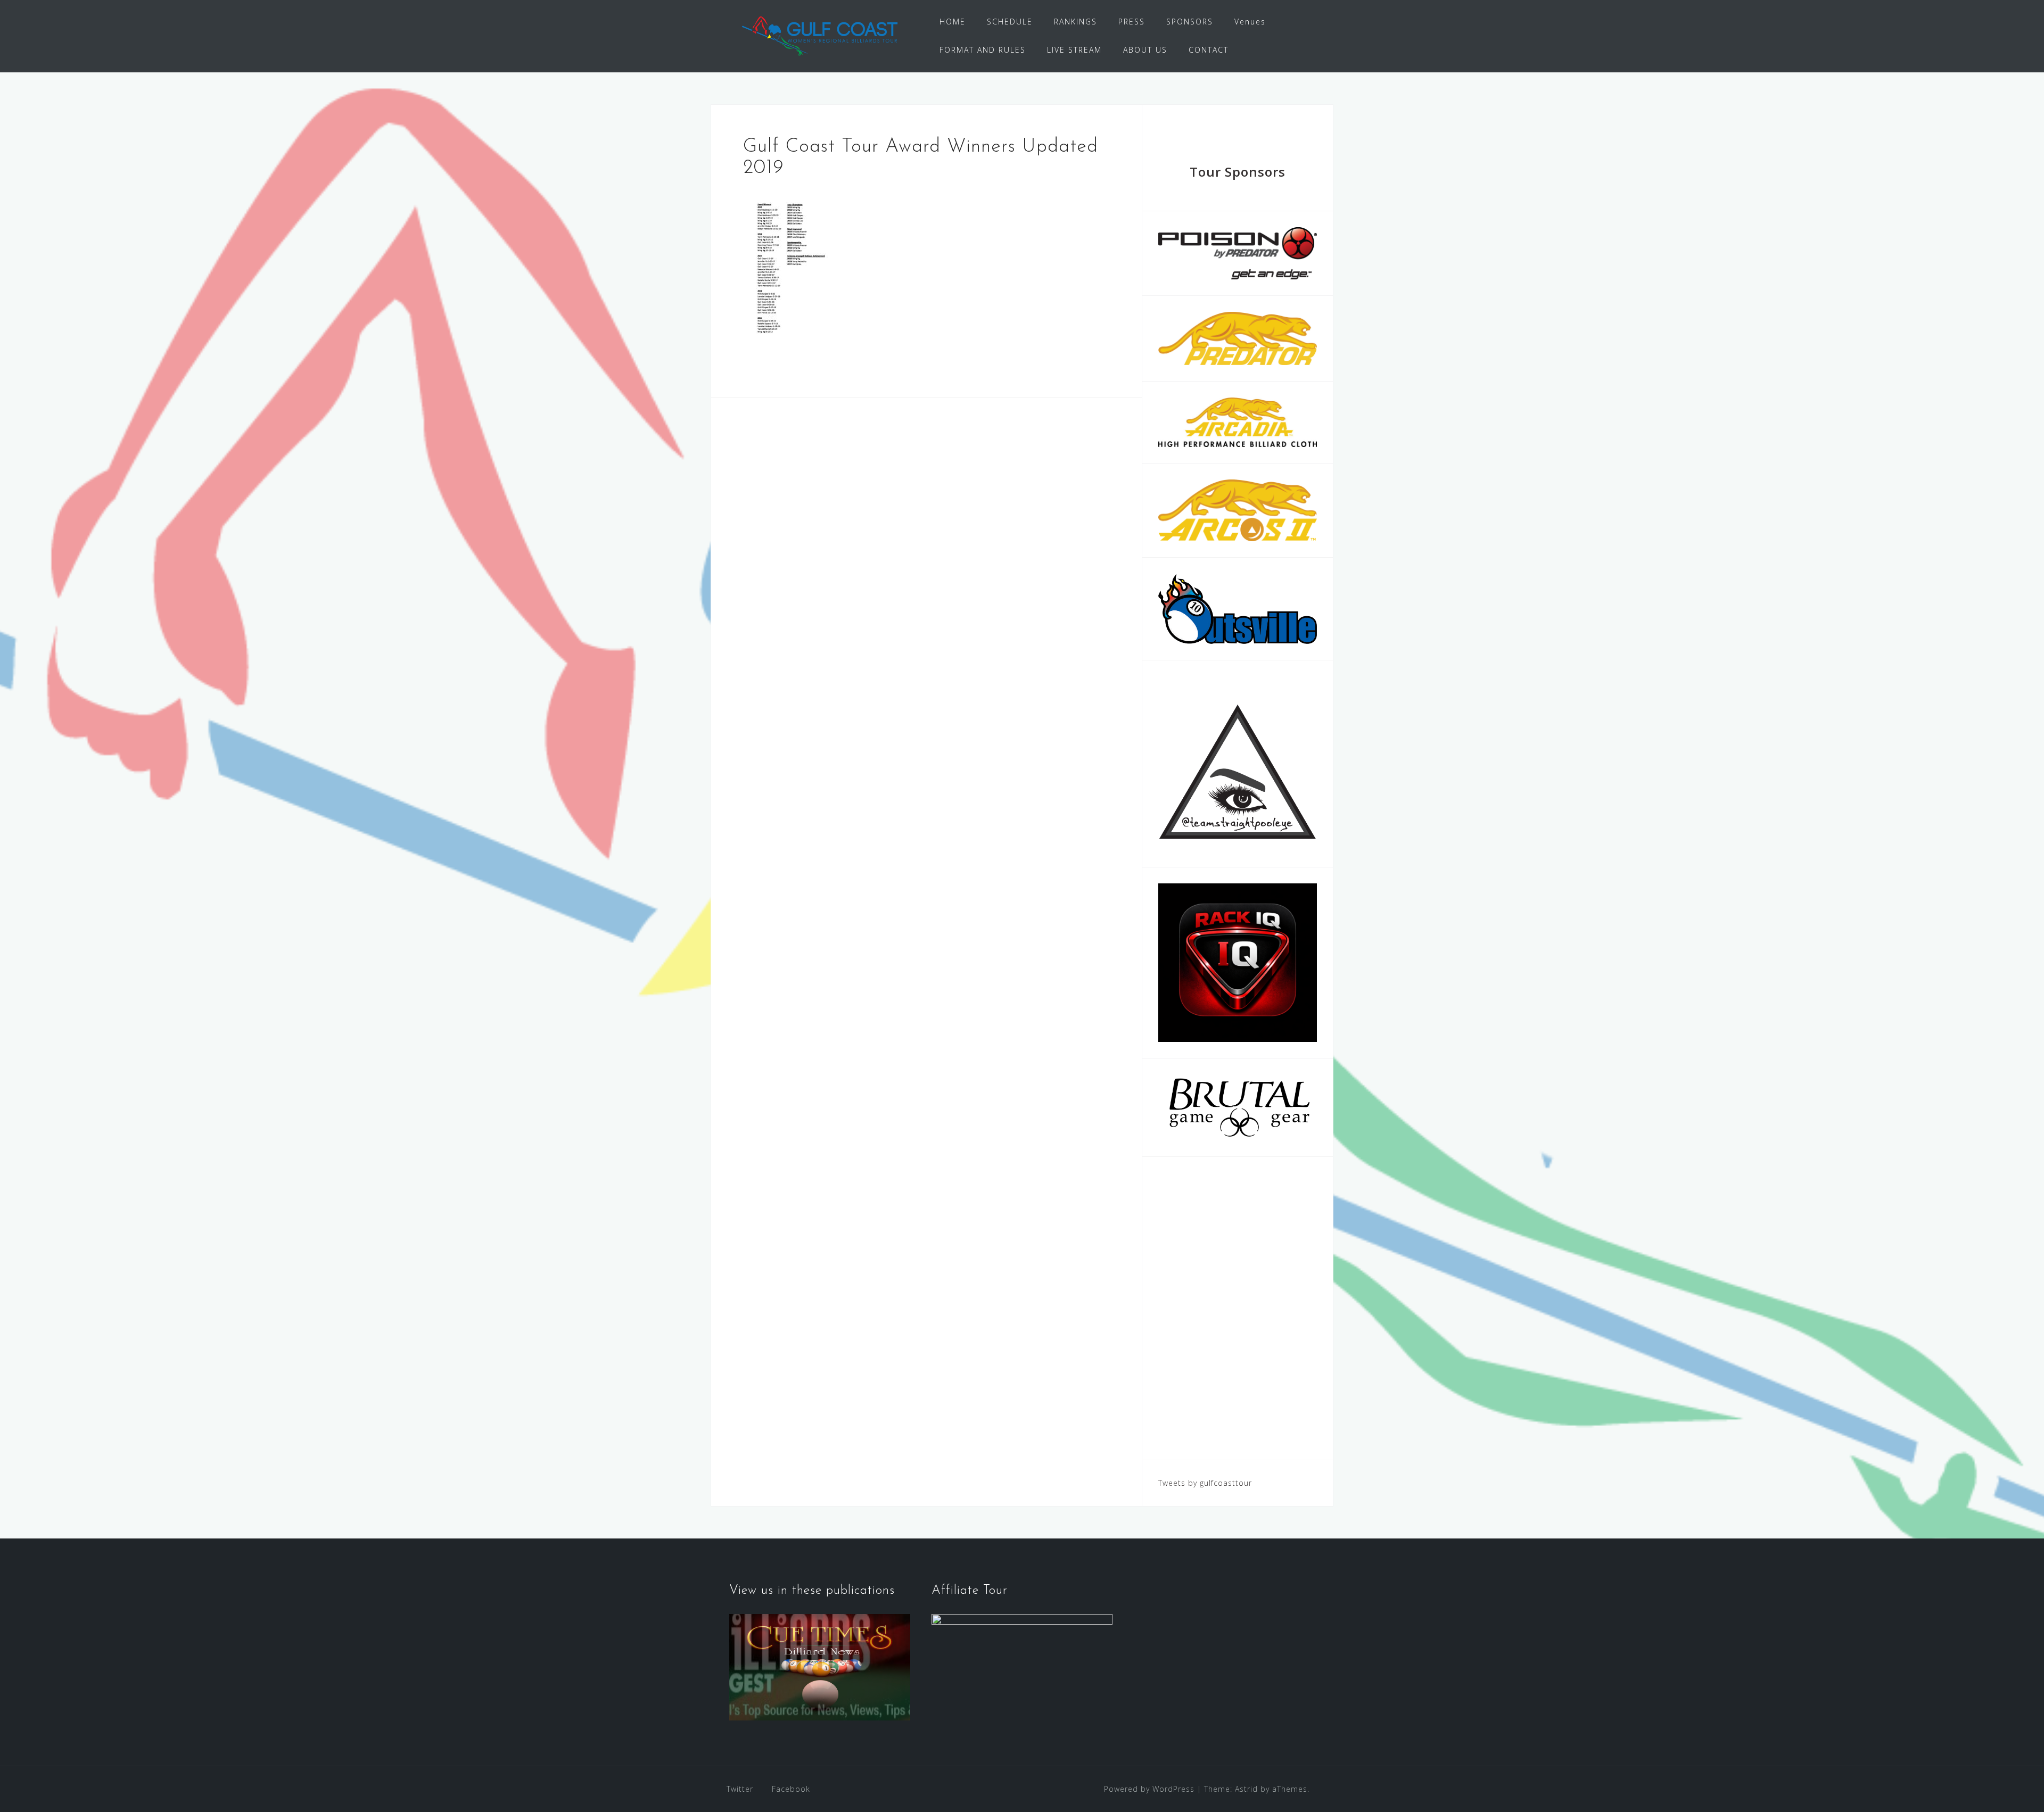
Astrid (1246, 1789)
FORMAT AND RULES (983, 50)
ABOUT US (1145, 50)
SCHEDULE (1010, 22)
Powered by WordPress (1149, 1789)
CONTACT (1209, 50)
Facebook (791, 1789)
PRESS (1132, 22)
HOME (953, 22)
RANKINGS (1075, 22)
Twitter (740, 1789)
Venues (1250, 22)
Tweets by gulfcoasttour (1205, 1483)
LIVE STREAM (1074, 50)
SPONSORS (1190, 22)
